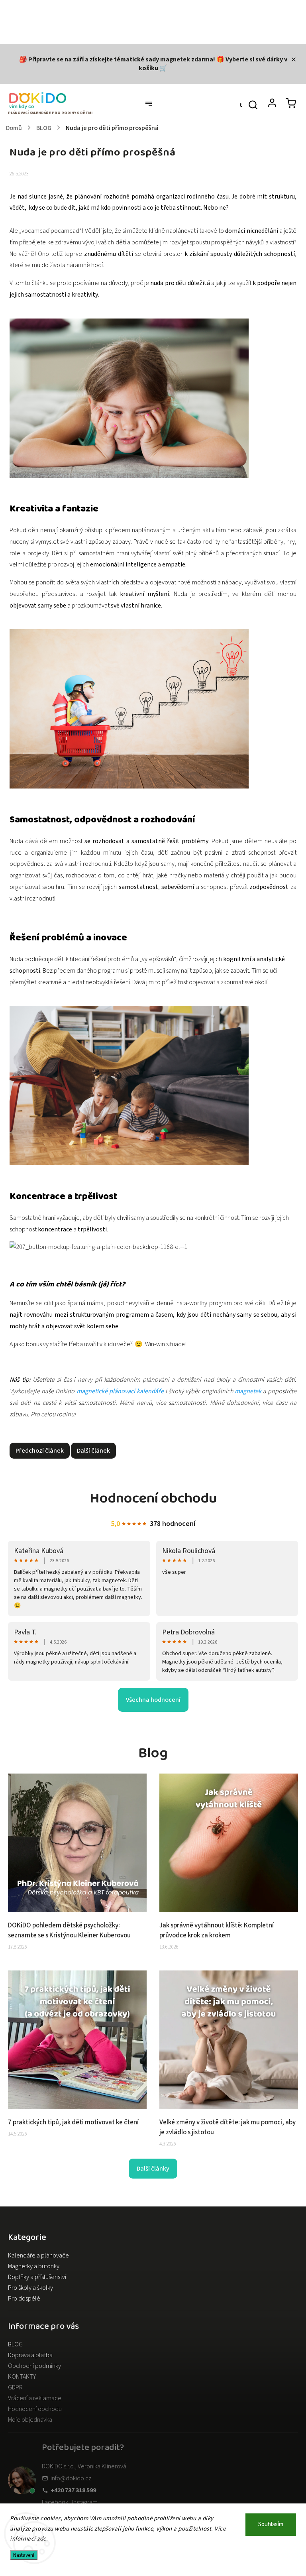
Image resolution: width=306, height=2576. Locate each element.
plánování (89, 197)
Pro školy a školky (30, 2288)
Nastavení (24, 2555)
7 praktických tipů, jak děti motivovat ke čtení (73, 2122)
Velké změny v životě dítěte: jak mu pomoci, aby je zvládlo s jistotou (228, 2127)
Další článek (93, 1451)
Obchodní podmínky (34, 2366)
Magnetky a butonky (34, 2266)
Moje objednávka (30, 2420)
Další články (153, 2169)
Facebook (55, 2502)
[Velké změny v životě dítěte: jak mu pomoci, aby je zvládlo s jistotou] (229, 2107)
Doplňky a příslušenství (37, 2277)
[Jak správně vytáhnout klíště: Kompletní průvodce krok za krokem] (229, 1910)
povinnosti (127, 208)
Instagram (85, 2502)
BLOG (15, 2344)
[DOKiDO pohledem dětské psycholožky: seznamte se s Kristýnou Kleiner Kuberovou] (77, 1910)
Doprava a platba (30, 2355)
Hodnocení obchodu (35, 2409)
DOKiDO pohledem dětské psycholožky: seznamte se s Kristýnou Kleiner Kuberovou (69, 1930)
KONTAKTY (22, 2377)
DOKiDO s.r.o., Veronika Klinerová (84, 2466)
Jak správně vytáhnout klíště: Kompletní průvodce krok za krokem (217, 1930)
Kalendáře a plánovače (38, 2255)
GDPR (15, 2387)
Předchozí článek (40, 1451)
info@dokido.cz (71, 2478)
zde (42, 2539)
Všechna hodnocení (153, 1700)
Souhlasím (271, 2524)
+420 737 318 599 (73, 2490)
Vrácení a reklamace (35, 2398)
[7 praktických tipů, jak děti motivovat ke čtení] (77, 2107)
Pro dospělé (24, 2299)
